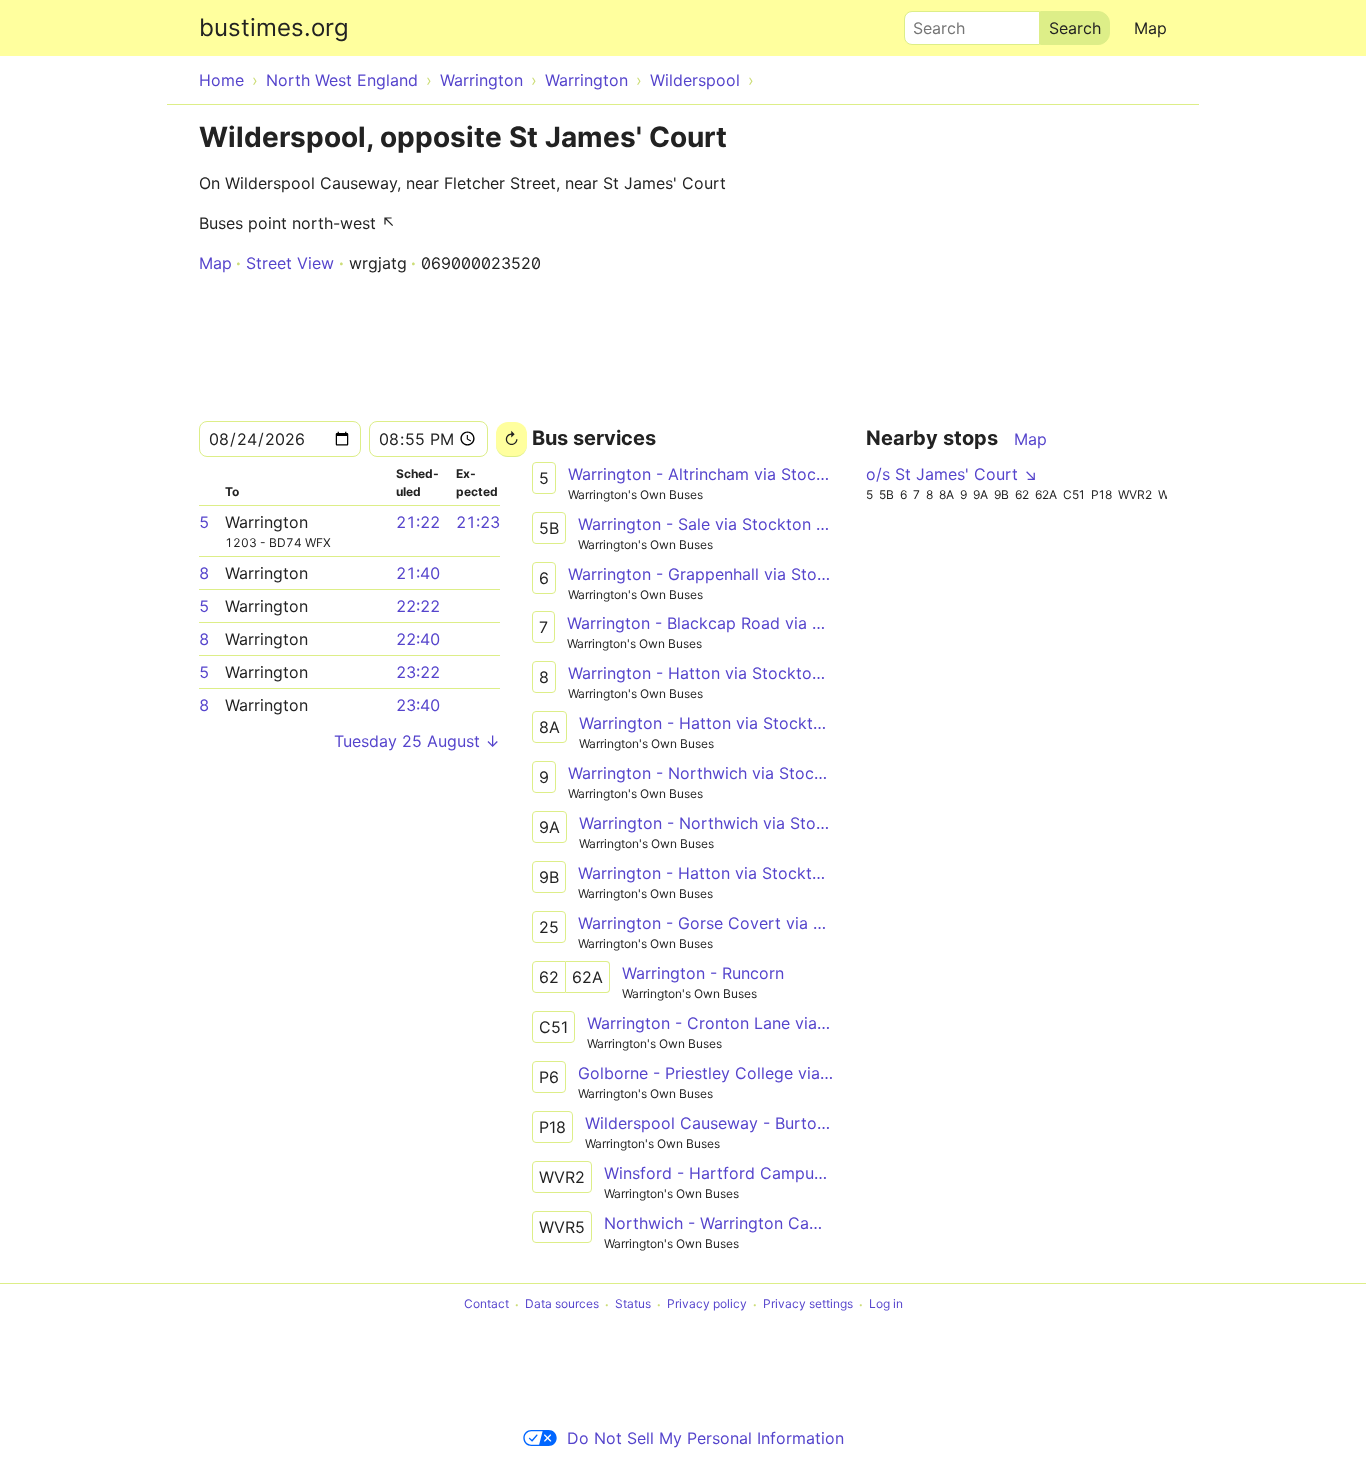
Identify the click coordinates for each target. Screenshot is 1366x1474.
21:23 (478, 522)
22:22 (418, 606)
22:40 (418, 639)
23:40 (418, 705)
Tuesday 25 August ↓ (417, 741)
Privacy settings (808, 1304)
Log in (886, 1304)
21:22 (418, 522)
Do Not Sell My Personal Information (705, 1438)
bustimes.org (274, 27)
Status (633, 1304)
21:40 (418, 573)
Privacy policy (707, 1304)
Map (1150, 28)
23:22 (418, 672)
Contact (486, 1304)
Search (930, 23)
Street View (290, 263)
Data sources (562, 1304)
